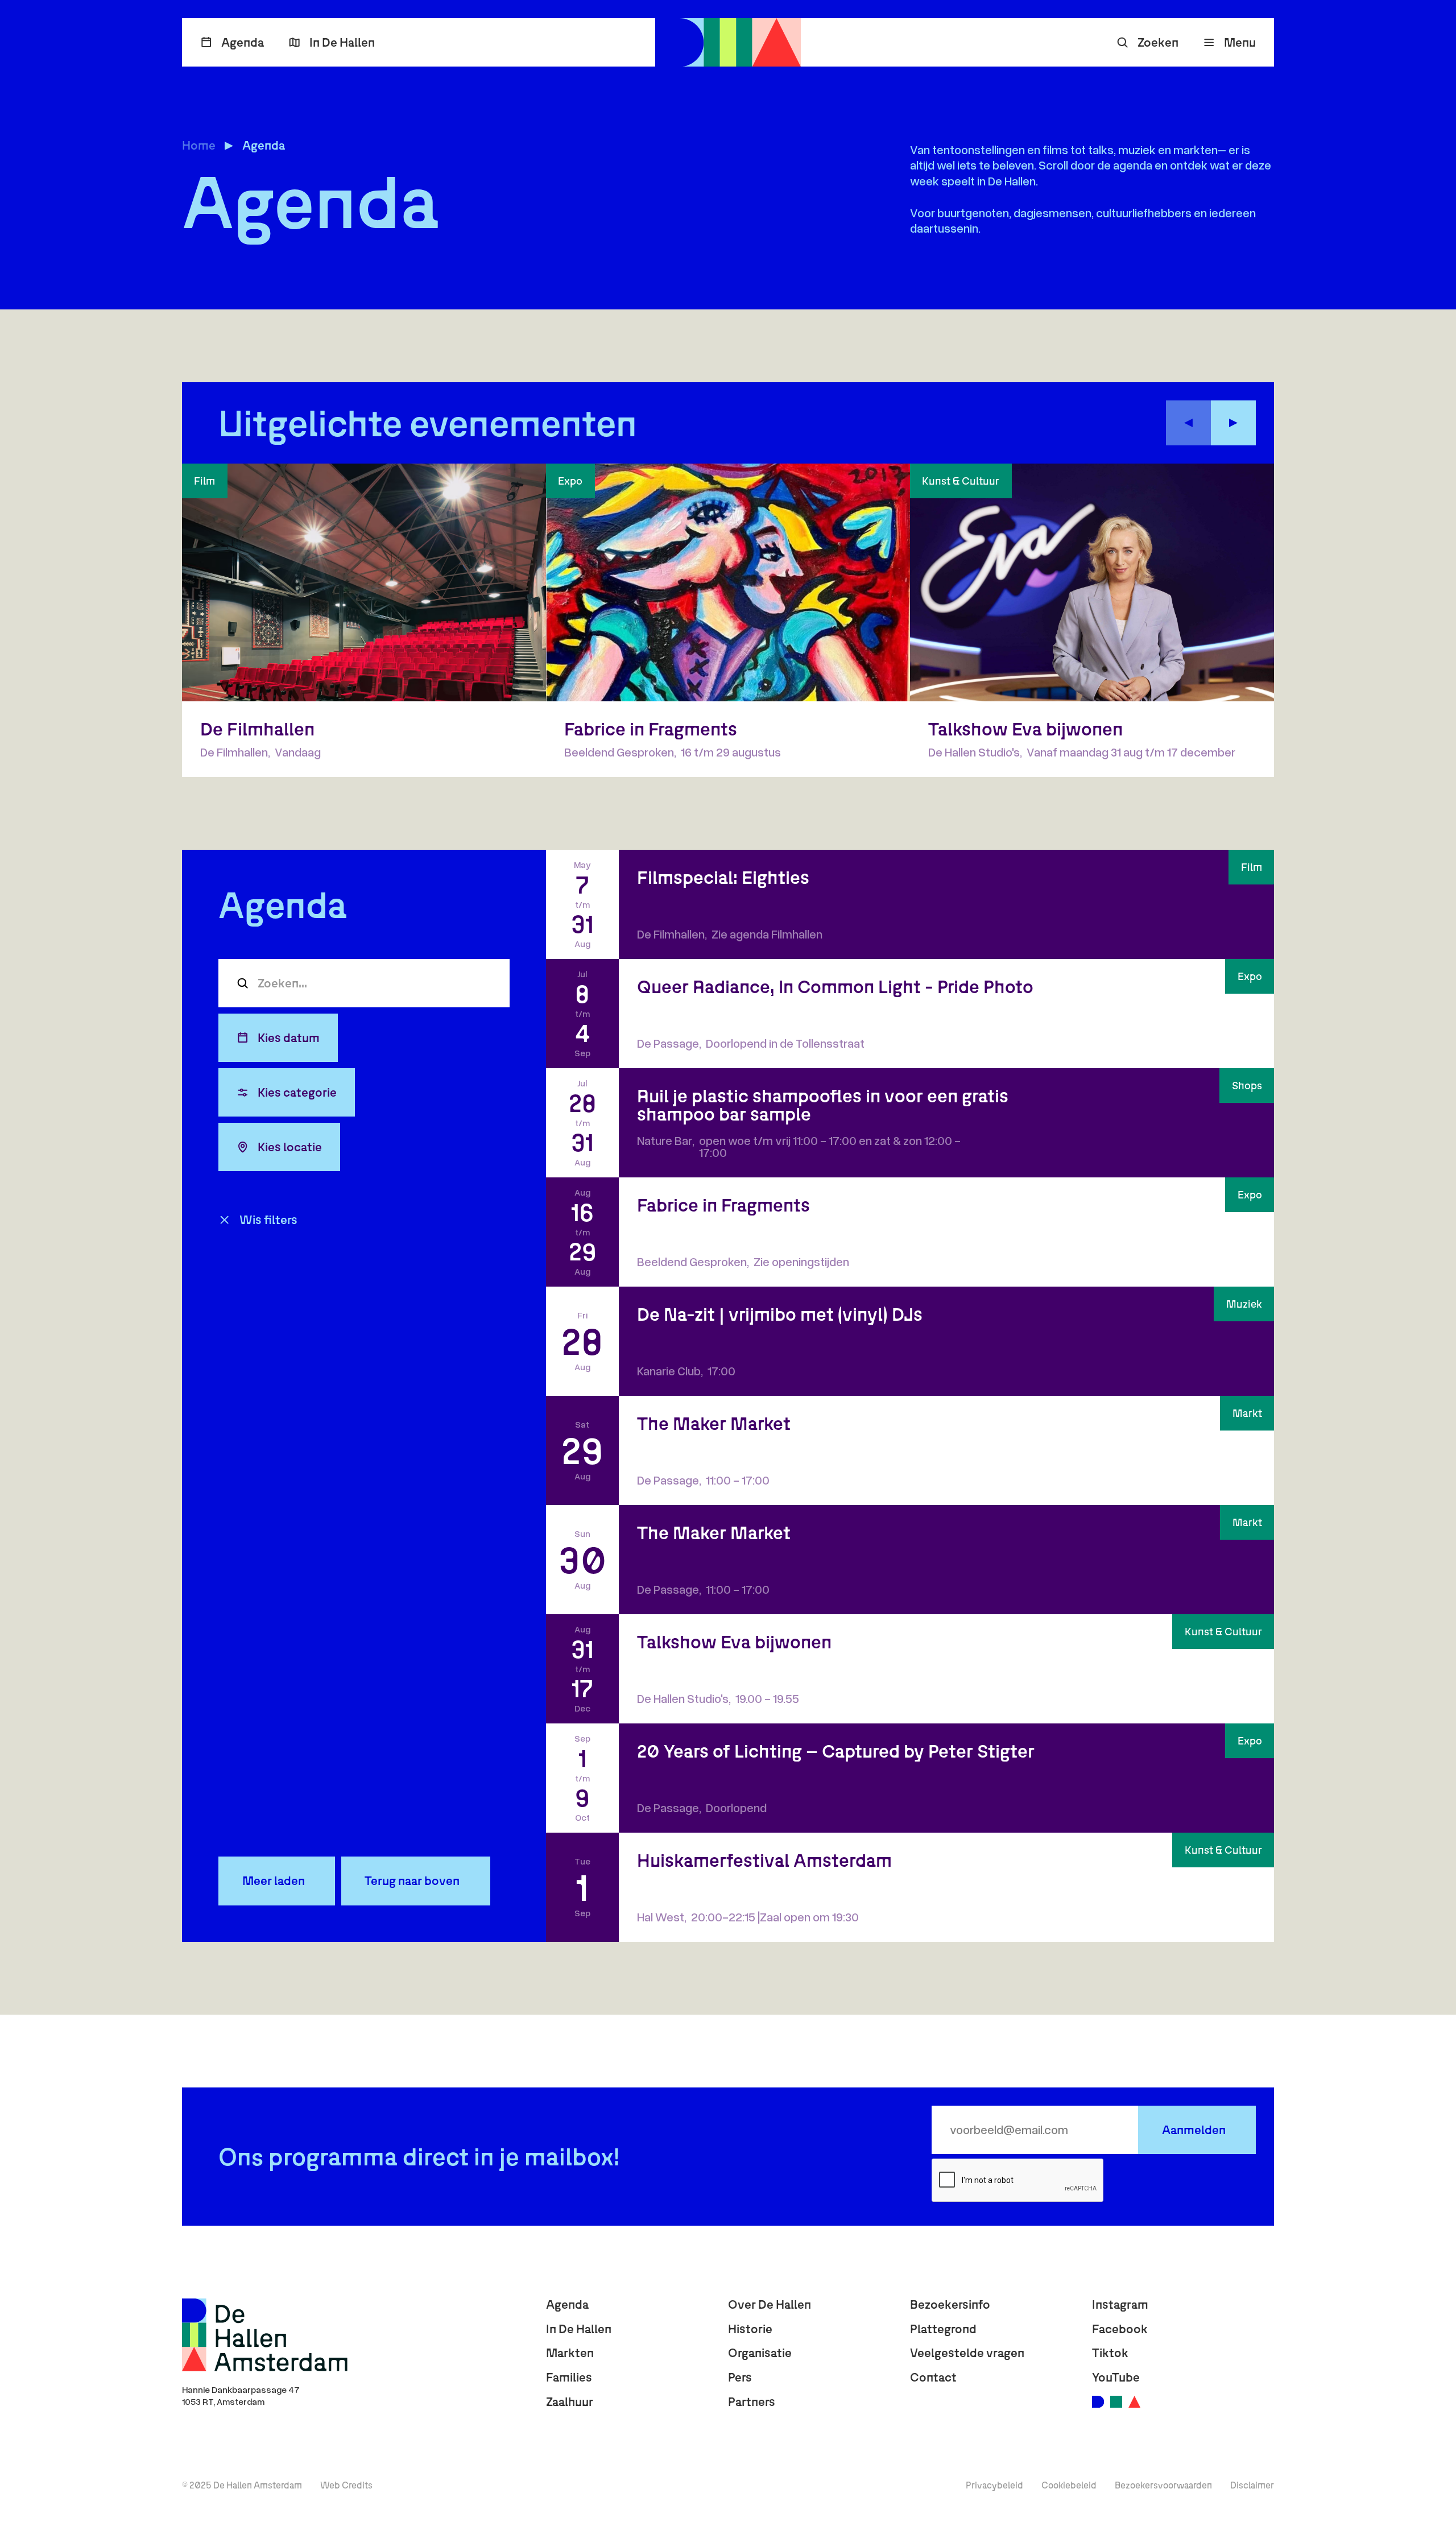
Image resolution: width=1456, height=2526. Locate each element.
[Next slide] (1233, 423)
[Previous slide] (1188, 423)
